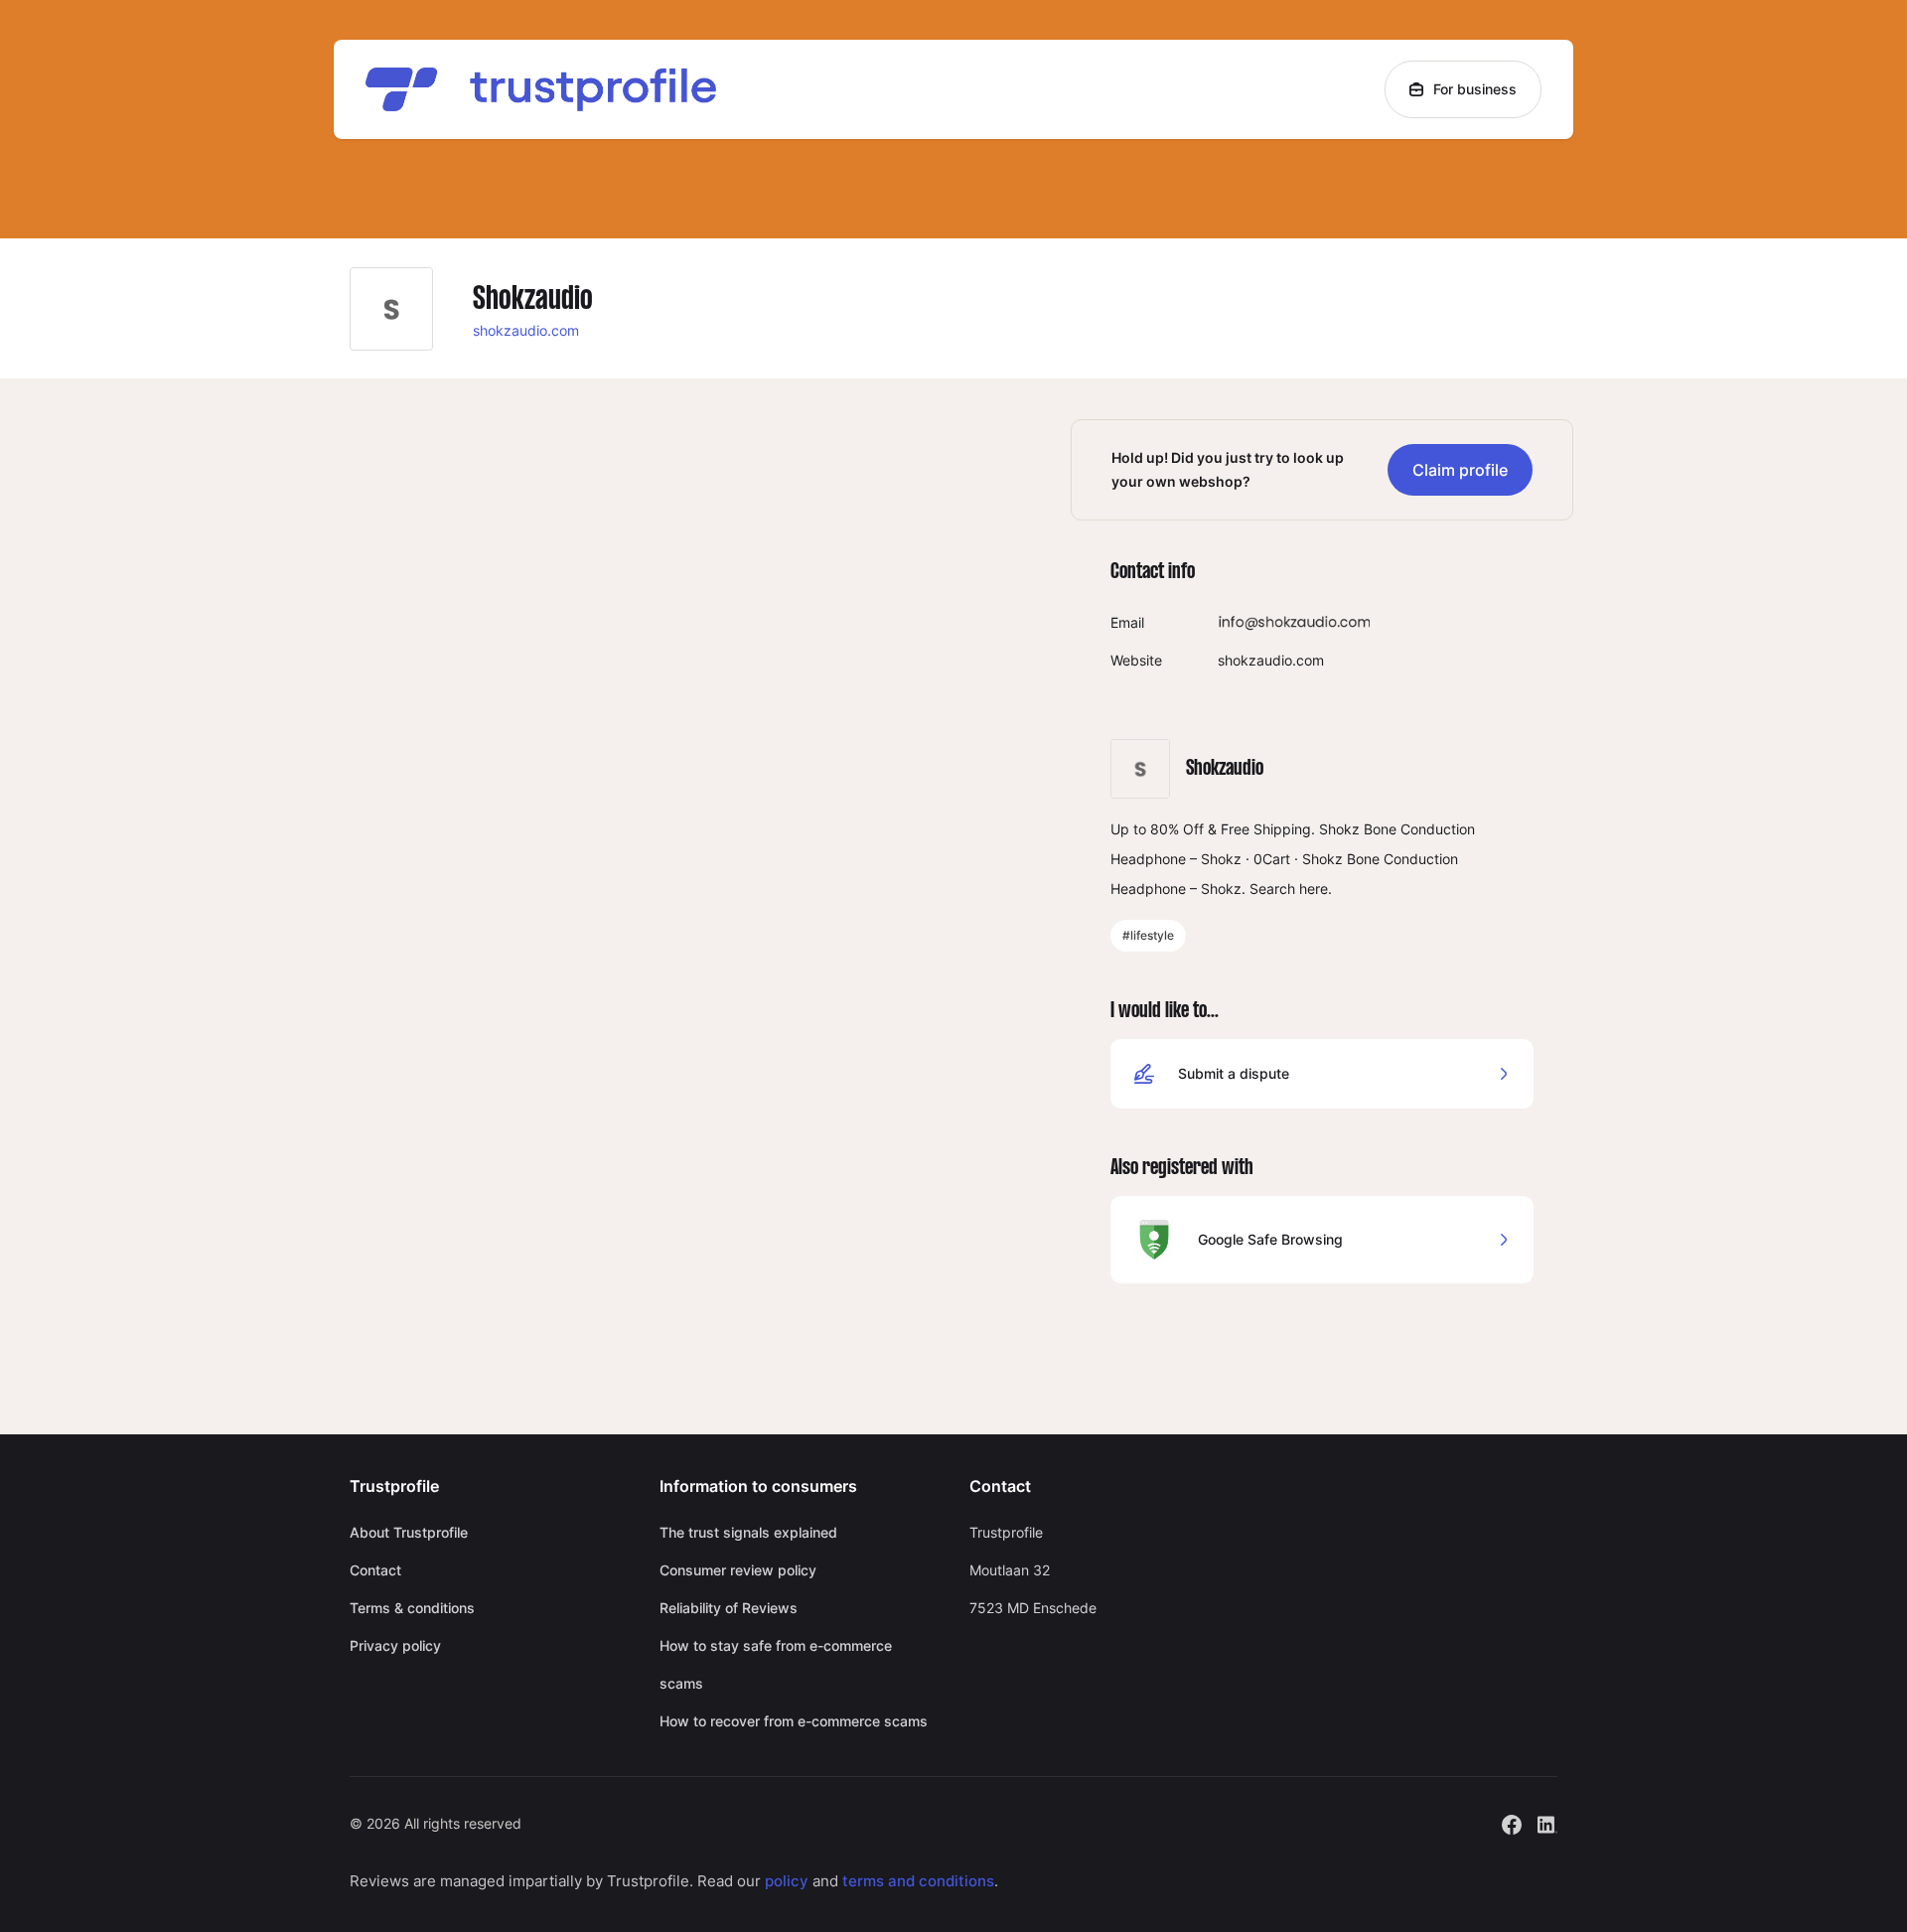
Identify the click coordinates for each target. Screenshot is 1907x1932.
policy (787, 1881)
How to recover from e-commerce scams (794, 1721)
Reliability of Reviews (729, 1608)
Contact (375, 1570)
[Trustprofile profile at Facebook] (1512, 1822)
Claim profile (1460, 470)
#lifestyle (1148, 935)
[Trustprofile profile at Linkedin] (1547, 1822)
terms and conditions (918, 1881)
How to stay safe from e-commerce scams (776, 1664)
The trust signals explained (748, 1532)
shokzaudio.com (526, 330)
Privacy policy (395, 1645)
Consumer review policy (738, 1570)
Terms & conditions (412, 1608)
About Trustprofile (409, 1532)
